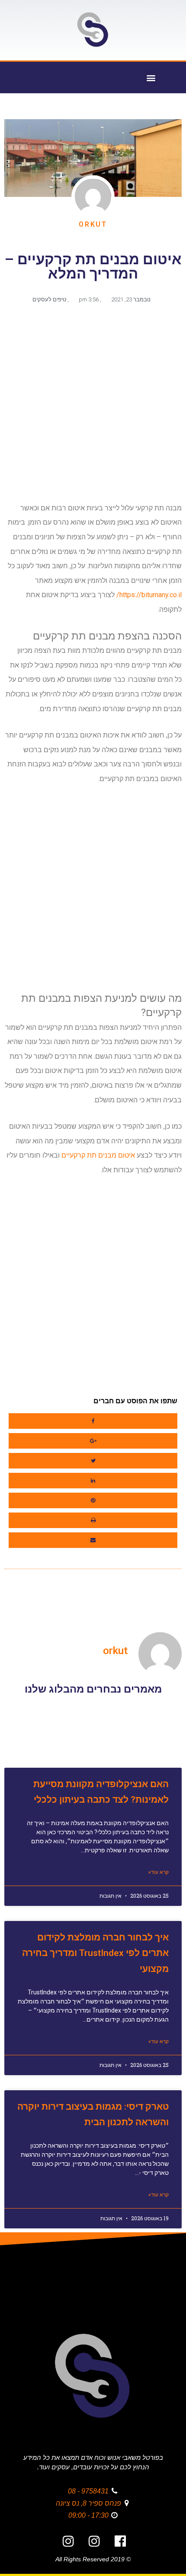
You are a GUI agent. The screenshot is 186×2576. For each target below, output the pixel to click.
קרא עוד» (159, 1872)
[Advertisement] (93, 407)
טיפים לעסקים (49, 299)
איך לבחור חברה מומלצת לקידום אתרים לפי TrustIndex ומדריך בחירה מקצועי (95, 1953)
